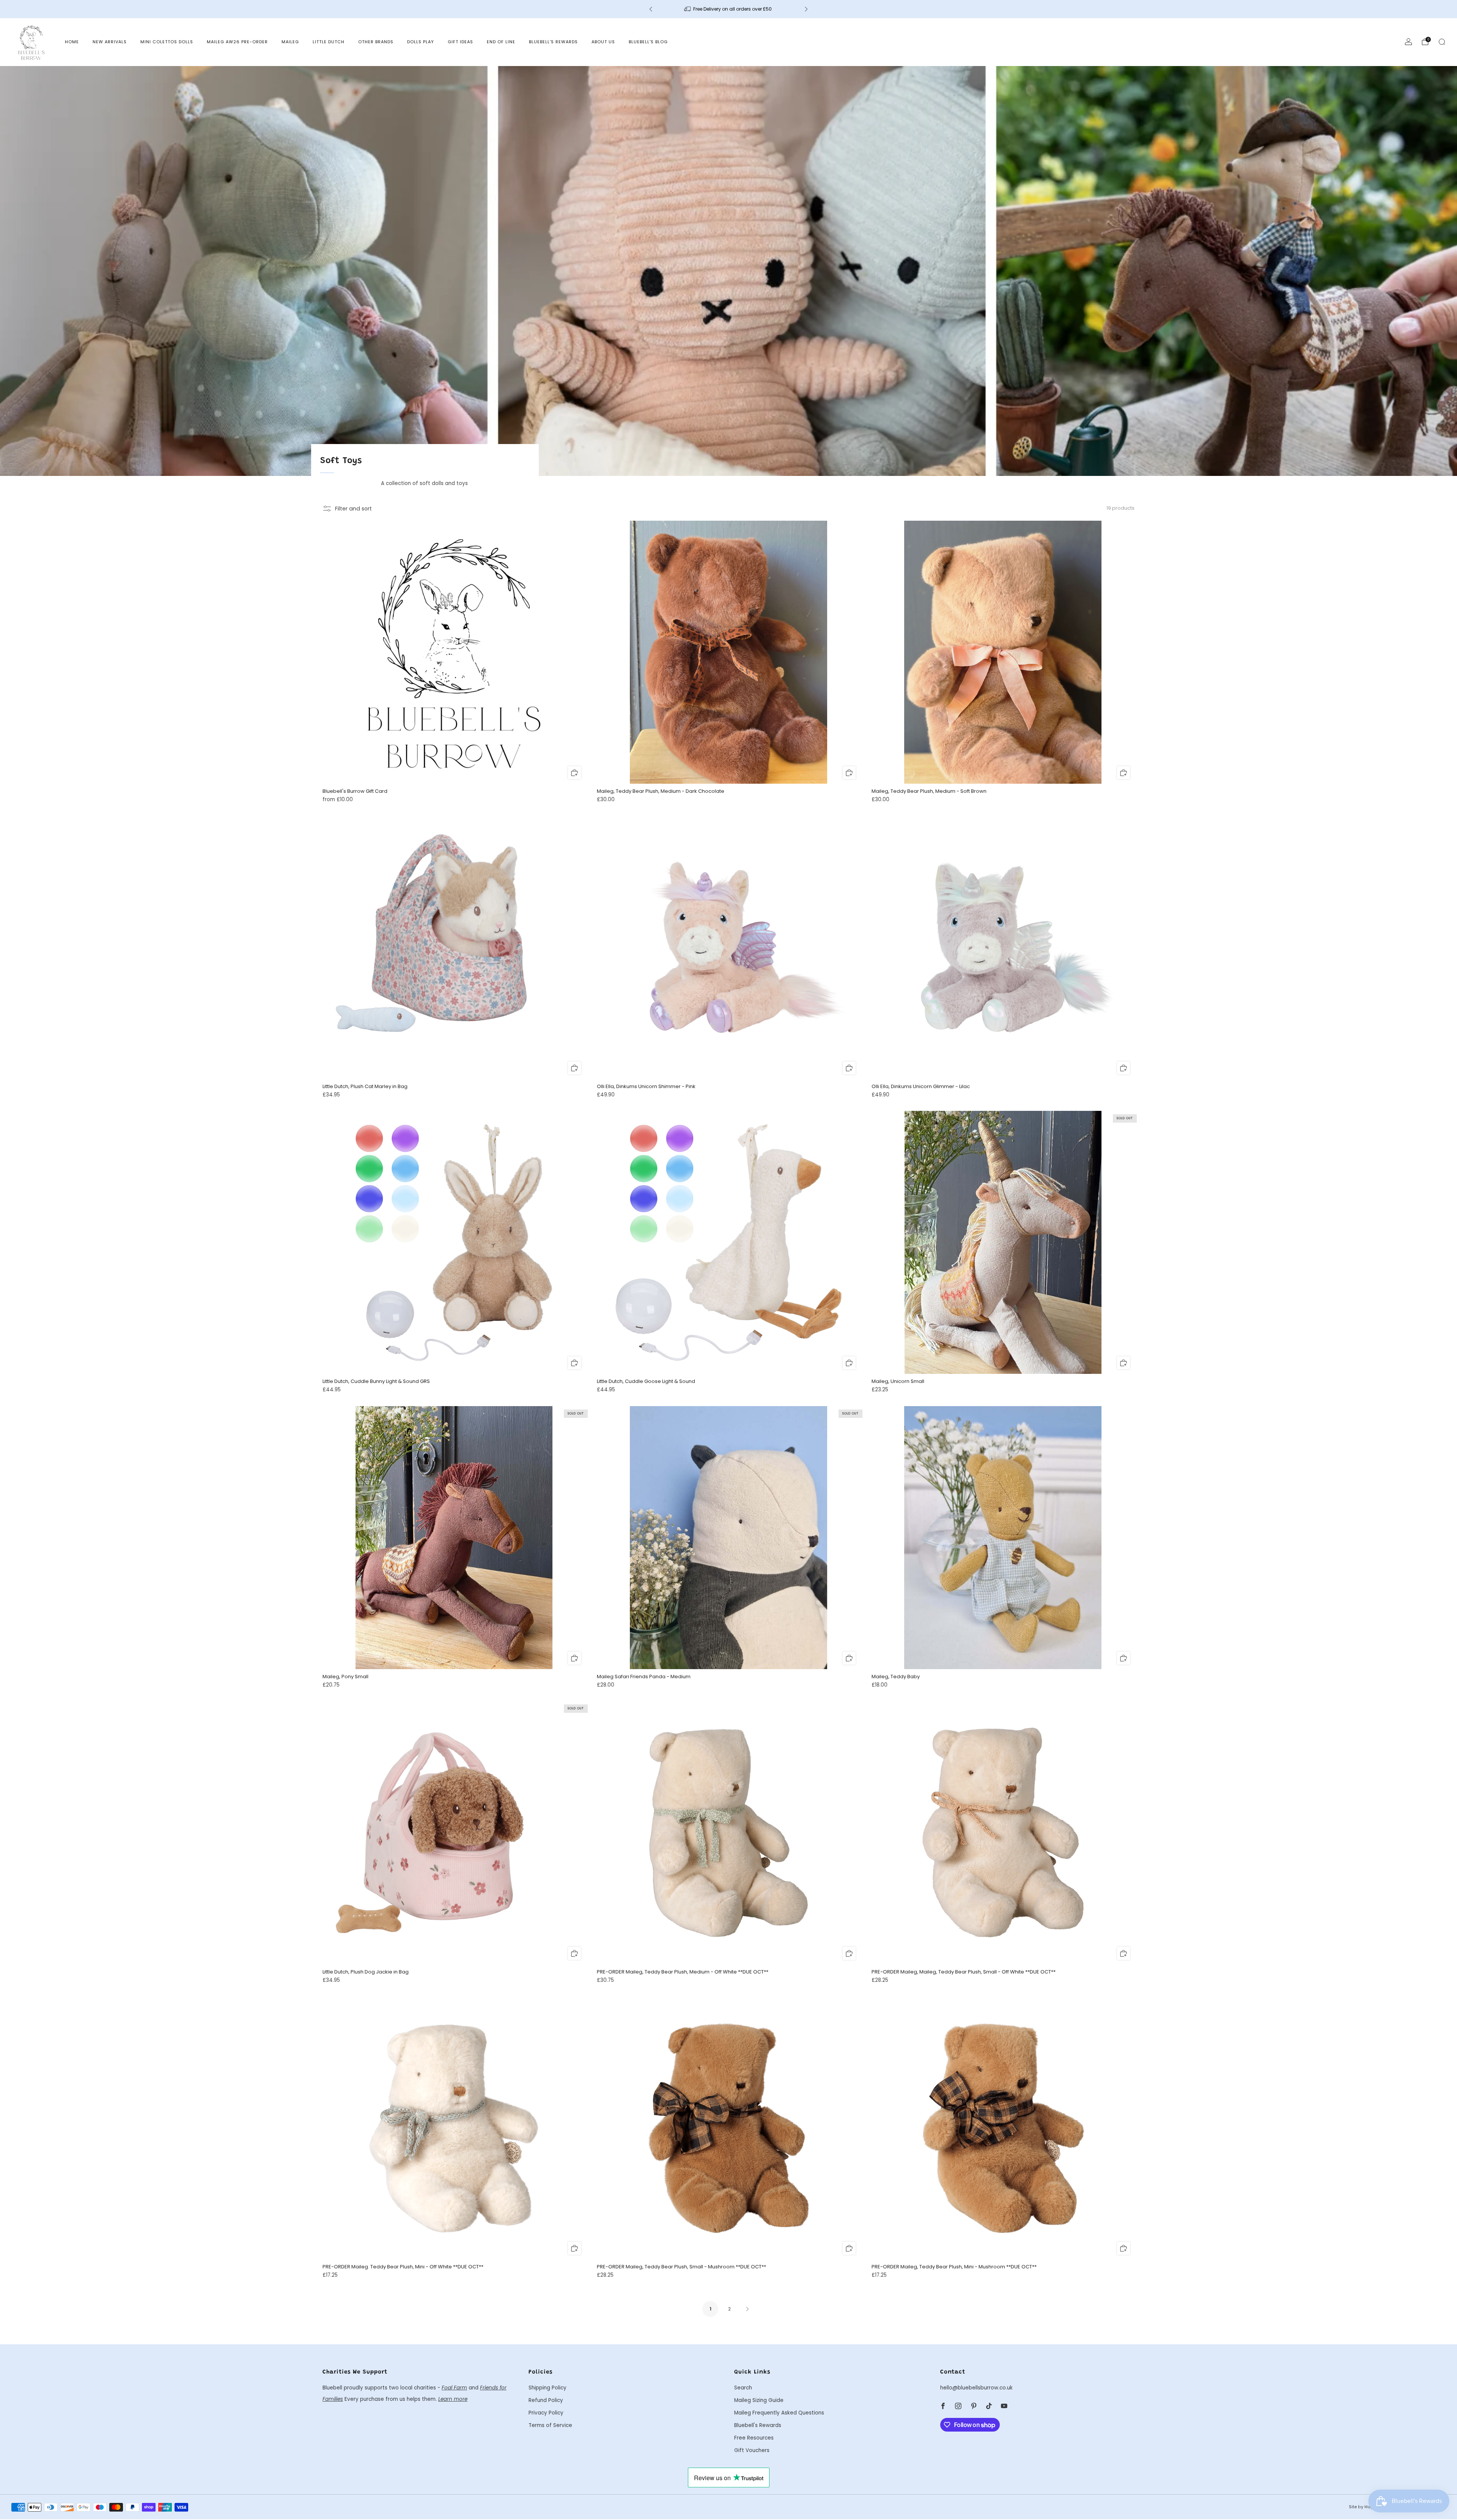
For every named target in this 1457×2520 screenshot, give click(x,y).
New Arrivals (110, 42)
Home (72, 42)
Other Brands (376, 42)
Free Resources (754, 2438)
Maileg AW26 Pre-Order (237, 42)
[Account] (1408, 42)
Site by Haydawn (1367, 2507)
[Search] (1442, 42)
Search (743, 2388)
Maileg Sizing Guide (759, 2400)
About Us (603, 42)
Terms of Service (550, 2425)
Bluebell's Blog (648, 42)
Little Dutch (329, 42)
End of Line (501, 42)
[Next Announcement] (806, 9)
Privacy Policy (546, 2413)
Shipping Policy (548, 2388)
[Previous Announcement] (651, 9)
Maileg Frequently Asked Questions (779, 2413)
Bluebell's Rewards (553, 42)
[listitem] (728, 9)
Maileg (290, 42)
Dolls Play (421, 42)
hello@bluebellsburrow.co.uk (976, 2388)
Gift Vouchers (752, 2450)
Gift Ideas (460, 42)
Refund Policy (546, 2400)
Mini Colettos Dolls (167, 42)
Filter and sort (353, 509)
